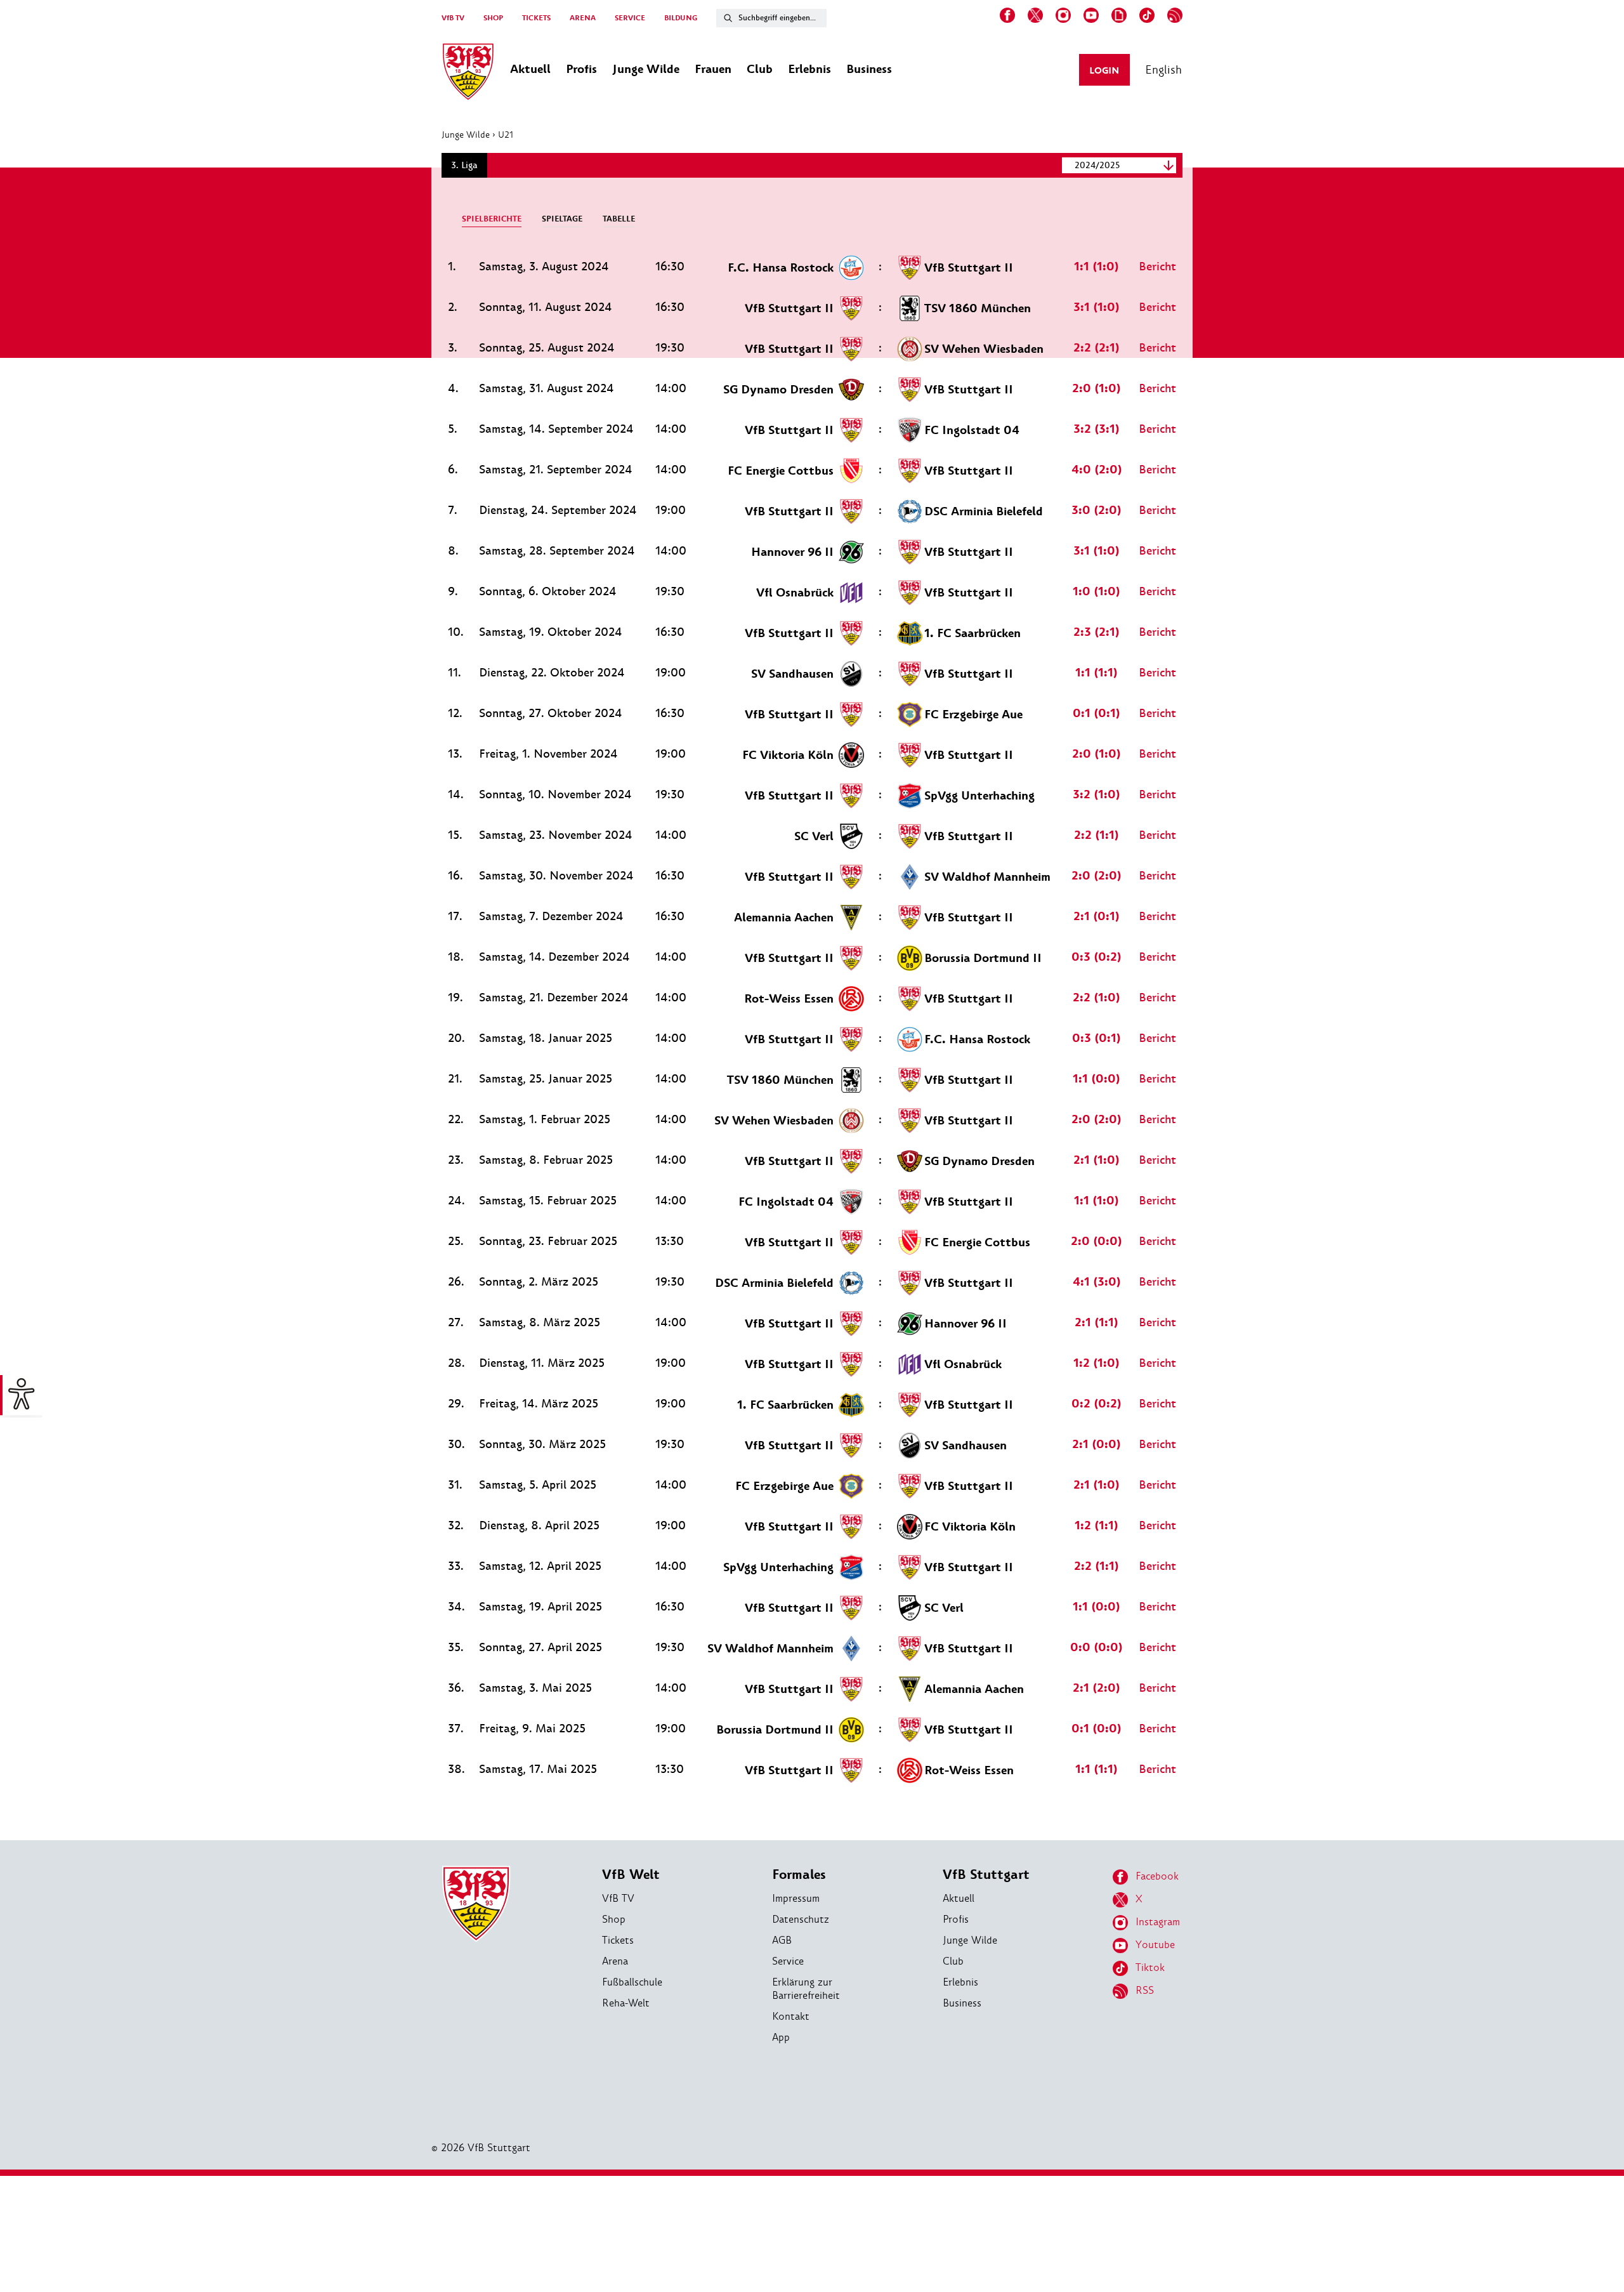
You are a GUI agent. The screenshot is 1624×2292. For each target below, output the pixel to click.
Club (953, 1961)
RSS (1145, 1990)
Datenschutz (801, 1919)
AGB (782, 1940)
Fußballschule (632, 1982)
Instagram (1158, 1922)
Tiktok (1150, 1967)
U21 (506, 135)
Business (962, 2003)
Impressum (796, 1898)
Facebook (1157, 1876)
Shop (614, 1919)
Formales (799, 1875)
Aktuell (959, 1898)
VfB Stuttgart (986, 1875)
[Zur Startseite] (468, 74)
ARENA (583, 18)
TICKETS (536, 18)
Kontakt (791, 2016)
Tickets (618, 1940)
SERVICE (630, 18)
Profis (956, 1919)
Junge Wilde (466, 135)
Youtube (1155, 1945)
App (781, 2037)
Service (788, 1961)
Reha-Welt (626, 2003)
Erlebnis (960, 1982)
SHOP (493, 18)
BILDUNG (681, 18)
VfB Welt (631, 1875)
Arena (615, 1961)
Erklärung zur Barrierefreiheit (806, 1989)
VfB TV (453, 18)
